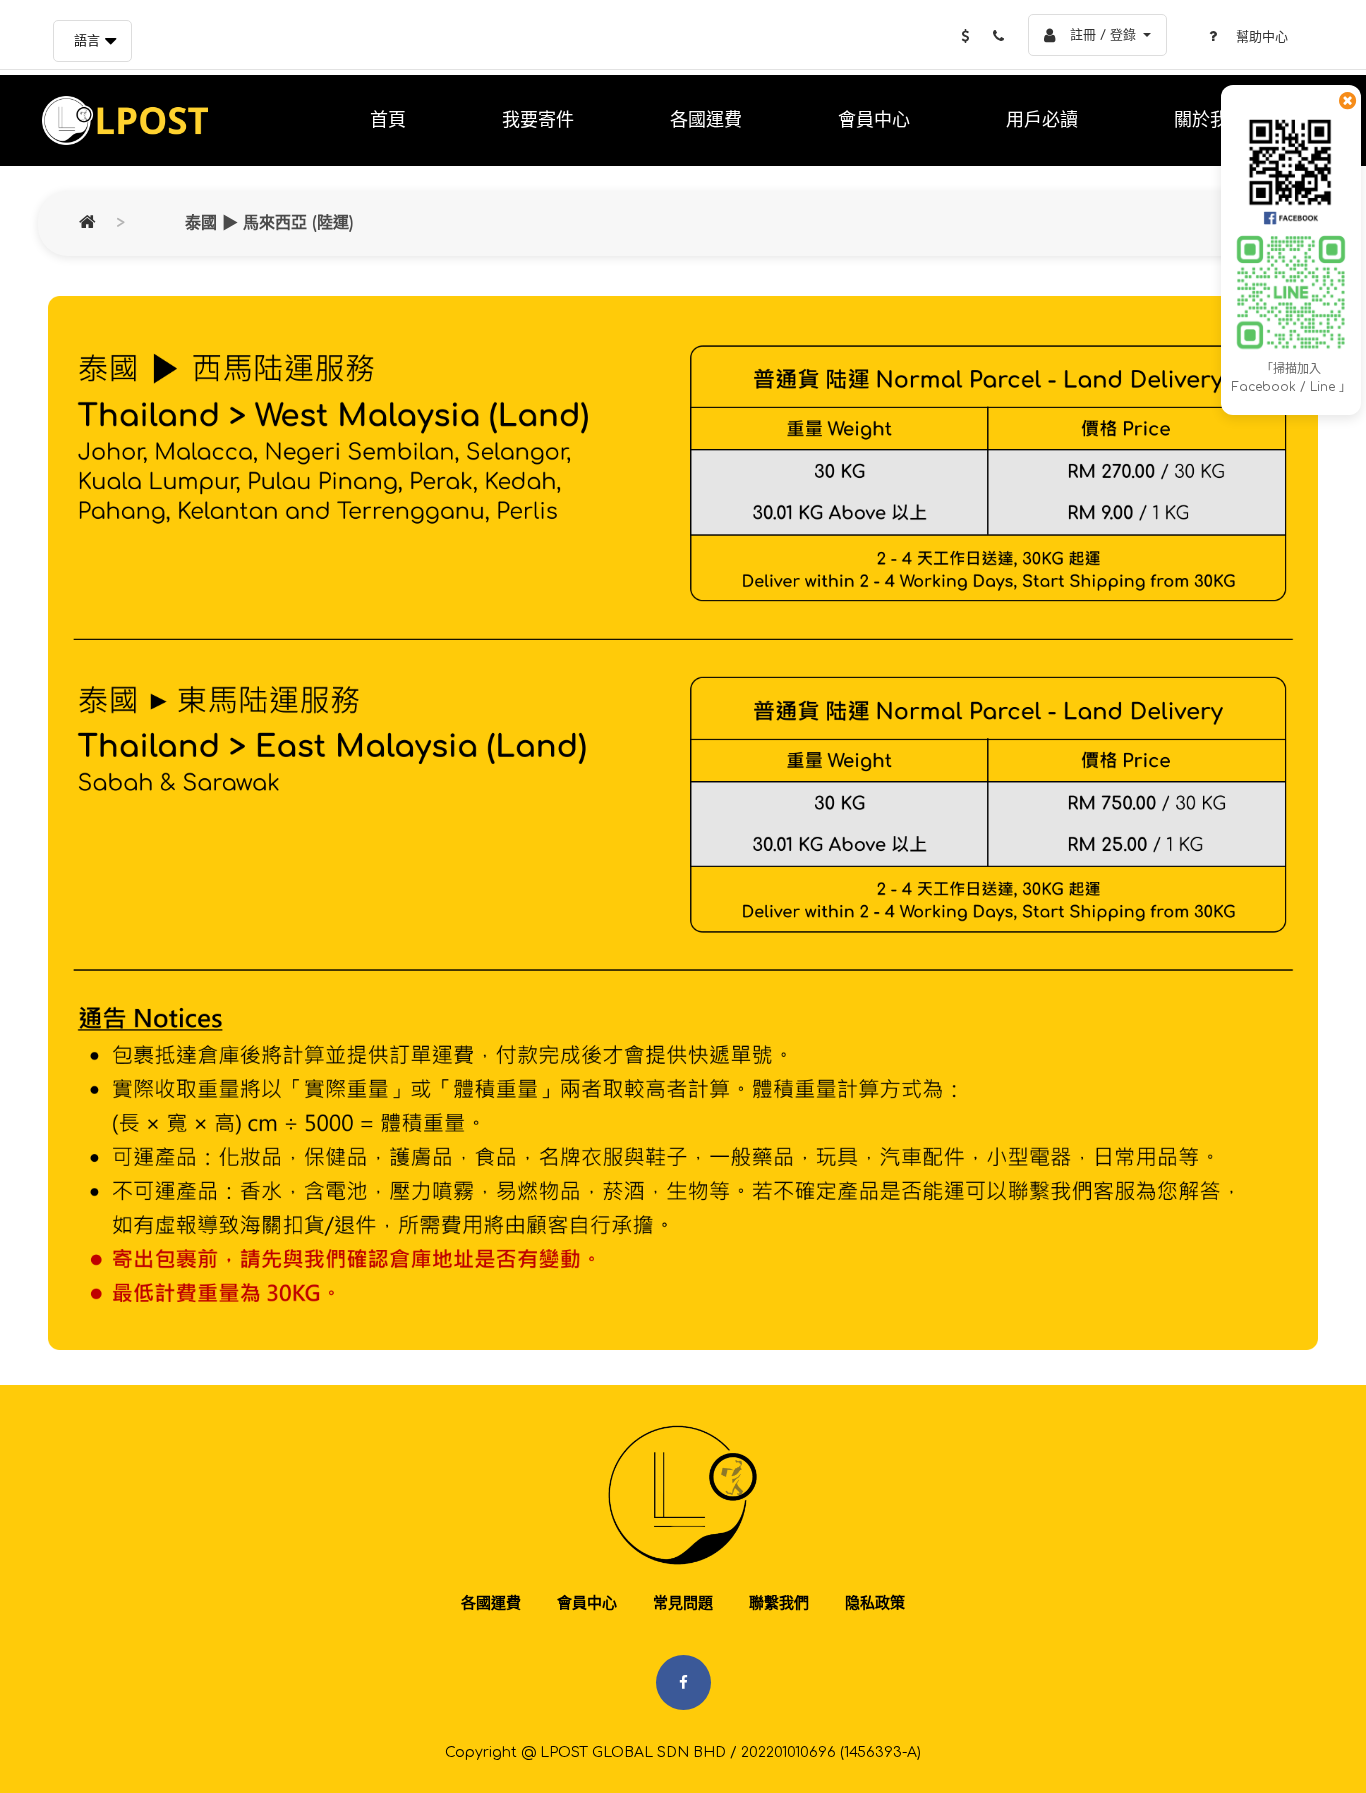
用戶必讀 (1042, 120)
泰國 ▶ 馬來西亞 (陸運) (269, 223)
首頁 (388, 120)
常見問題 (683, 1603)
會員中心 (874, 120)
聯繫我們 (779, 1603)
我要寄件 (538, 120)
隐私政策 (875, 1603)
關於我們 (1210, 120)
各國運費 (706, 120)
